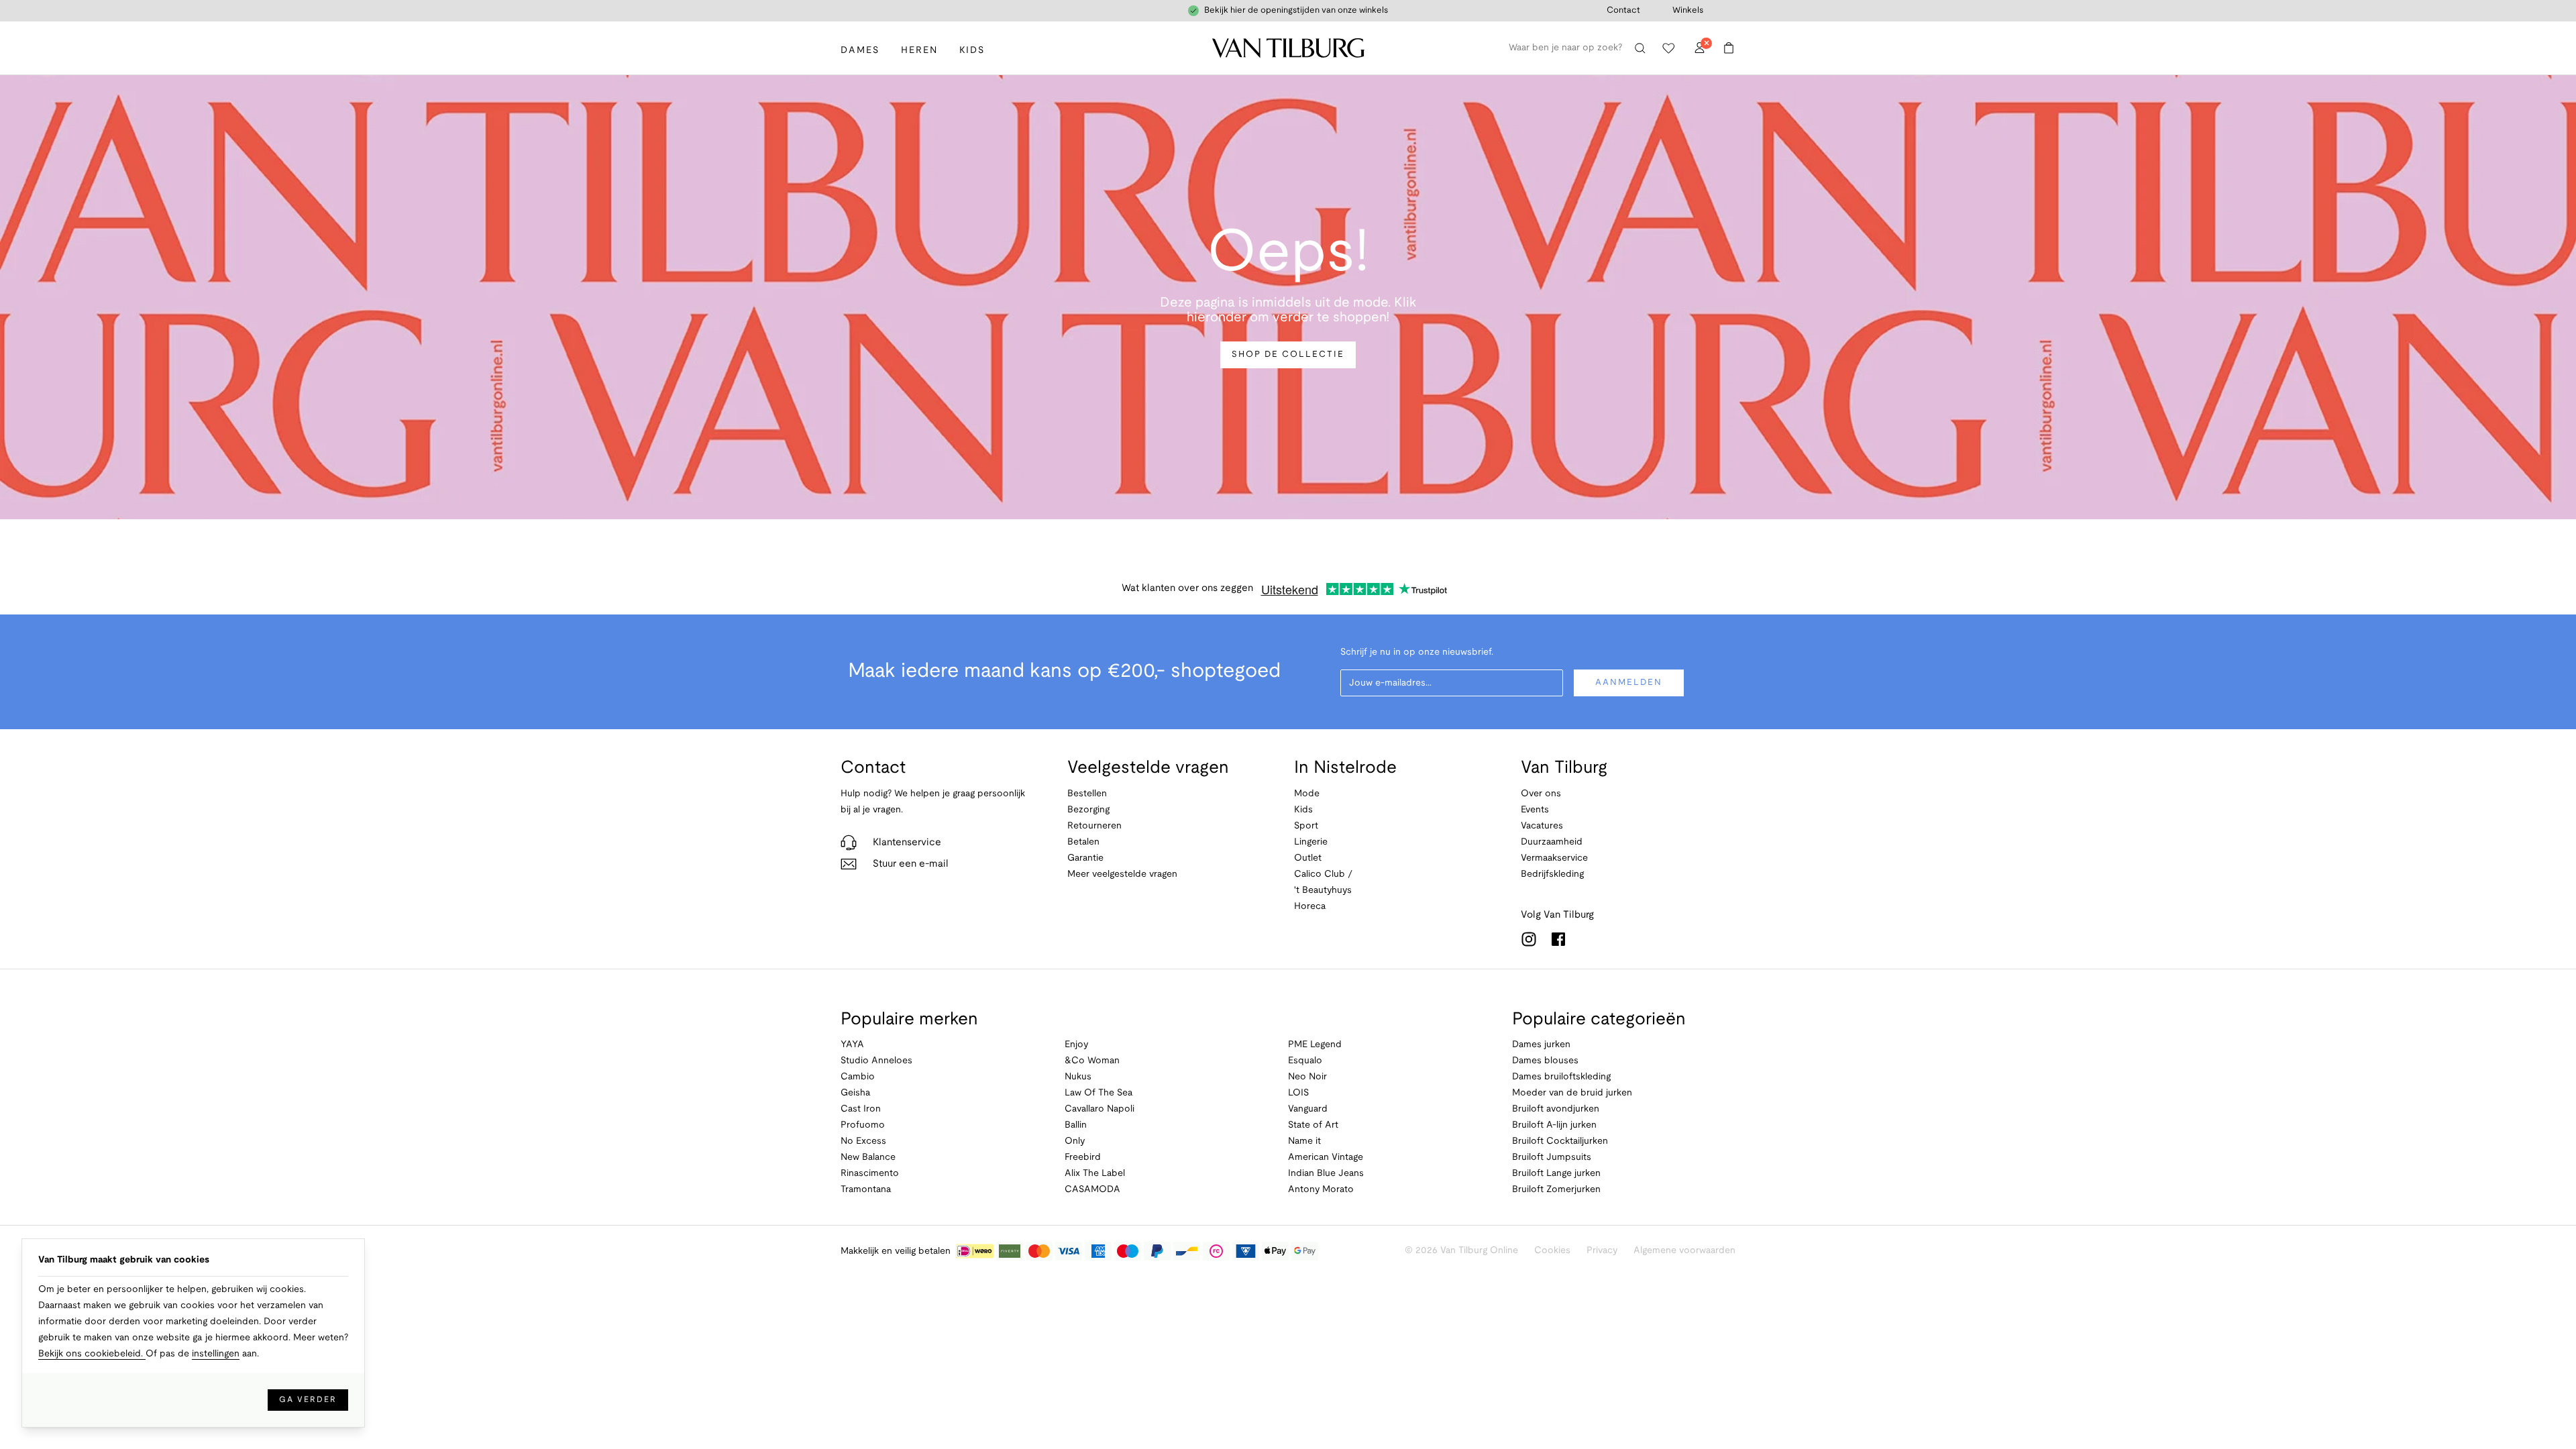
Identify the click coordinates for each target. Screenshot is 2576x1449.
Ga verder (308, 1400)
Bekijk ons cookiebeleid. (92, 1354)
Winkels (1688, 11)
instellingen (216, 1354)
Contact (1623, 11)
